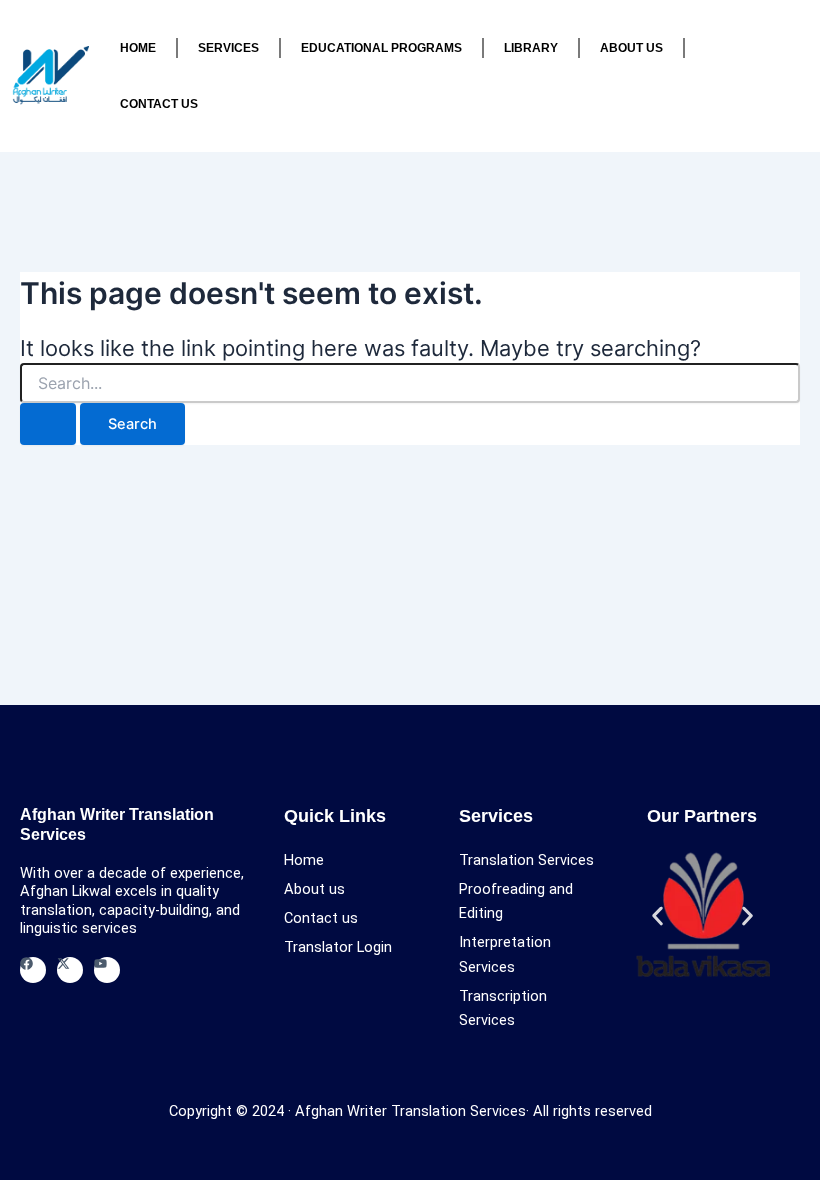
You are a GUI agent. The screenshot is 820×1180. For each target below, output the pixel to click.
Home (138, 47)
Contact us (159, 103)
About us (631, 47)
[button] (657, 915)
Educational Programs (381, 47)
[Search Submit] (48, 424)
